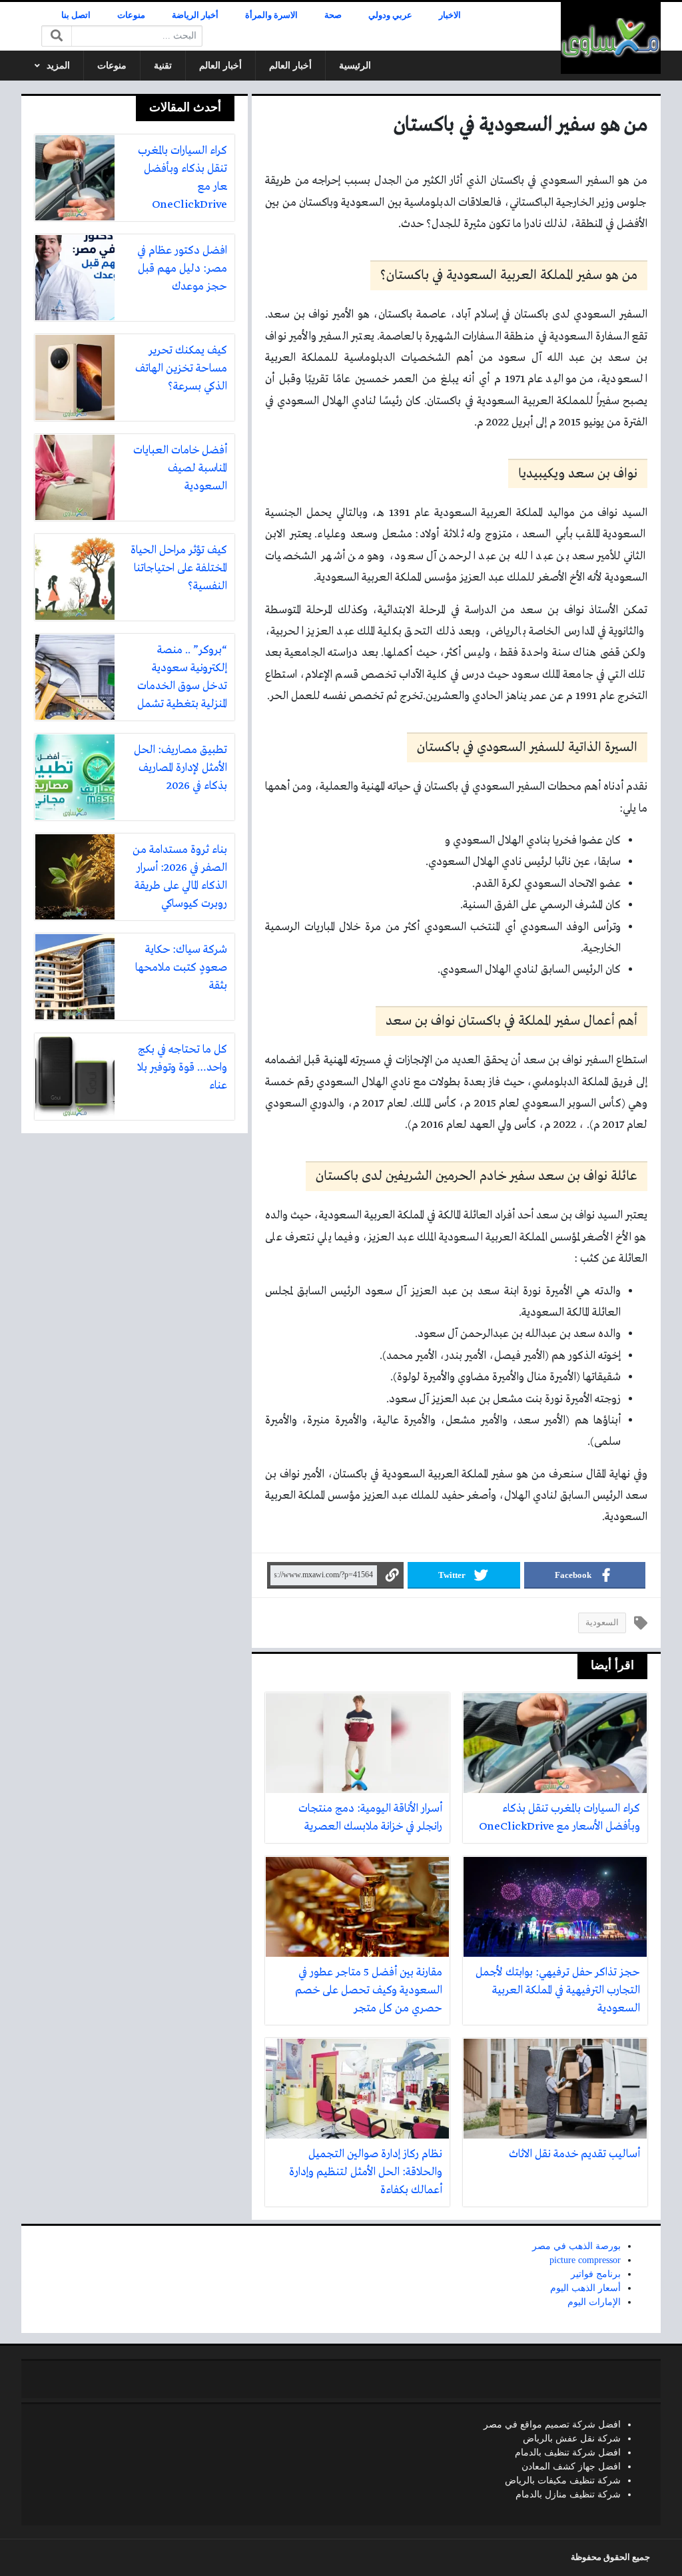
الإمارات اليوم (594, 2302)
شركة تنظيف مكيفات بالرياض (563, 2480)
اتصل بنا (76, 15)
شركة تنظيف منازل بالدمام (568, 2494)
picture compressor (585, 2260)
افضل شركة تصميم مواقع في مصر (552, 2425)
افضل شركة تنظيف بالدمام (568, 2452)
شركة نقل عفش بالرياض (572, 2439)
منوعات (131, 15)
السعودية (602, 1623)
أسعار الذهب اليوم (585, 2288)
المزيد (58, 66)
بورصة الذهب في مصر (576, 2246)
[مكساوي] (611, 38)
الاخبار (450, 15)
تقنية (163, 66)
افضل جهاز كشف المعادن (571, 2466)
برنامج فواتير (596, 2274)
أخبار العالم (290, 66)
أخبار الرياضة (195, 15)
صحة (333, 15)
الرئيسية (355, 66)
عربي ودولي (390, 15)
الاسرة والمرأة (271, 15)
